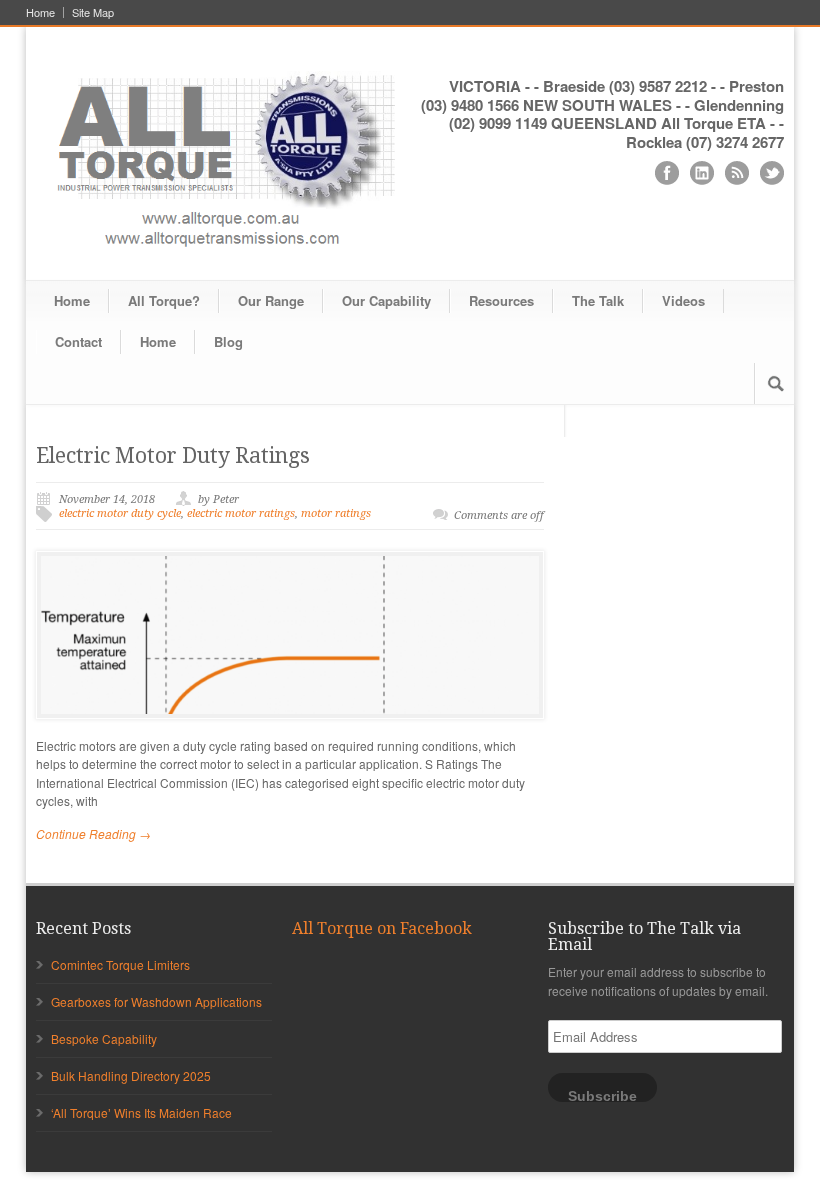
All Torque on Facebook (382, 928)
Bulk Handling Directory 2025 (131, 1075)
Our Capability (386, 300)
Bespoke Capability (104, 1038)
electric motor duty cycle (120, 513)
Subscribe (602, 1095)
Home (40, 12)
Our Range (271, 300)
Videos (683, 300)
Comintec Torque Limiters (120, 964)
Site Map (93, 12)
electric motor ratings (241, 513)
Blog (228, 341)
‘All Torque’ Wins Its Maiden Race (141, 1112)
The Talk (598, 300)
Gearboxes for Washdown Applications (156, 1001)
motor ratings (336, 513)
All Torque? (164, 300)
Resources (501, 300)
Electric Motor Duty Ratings (173, 455)
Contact (78, 341)
